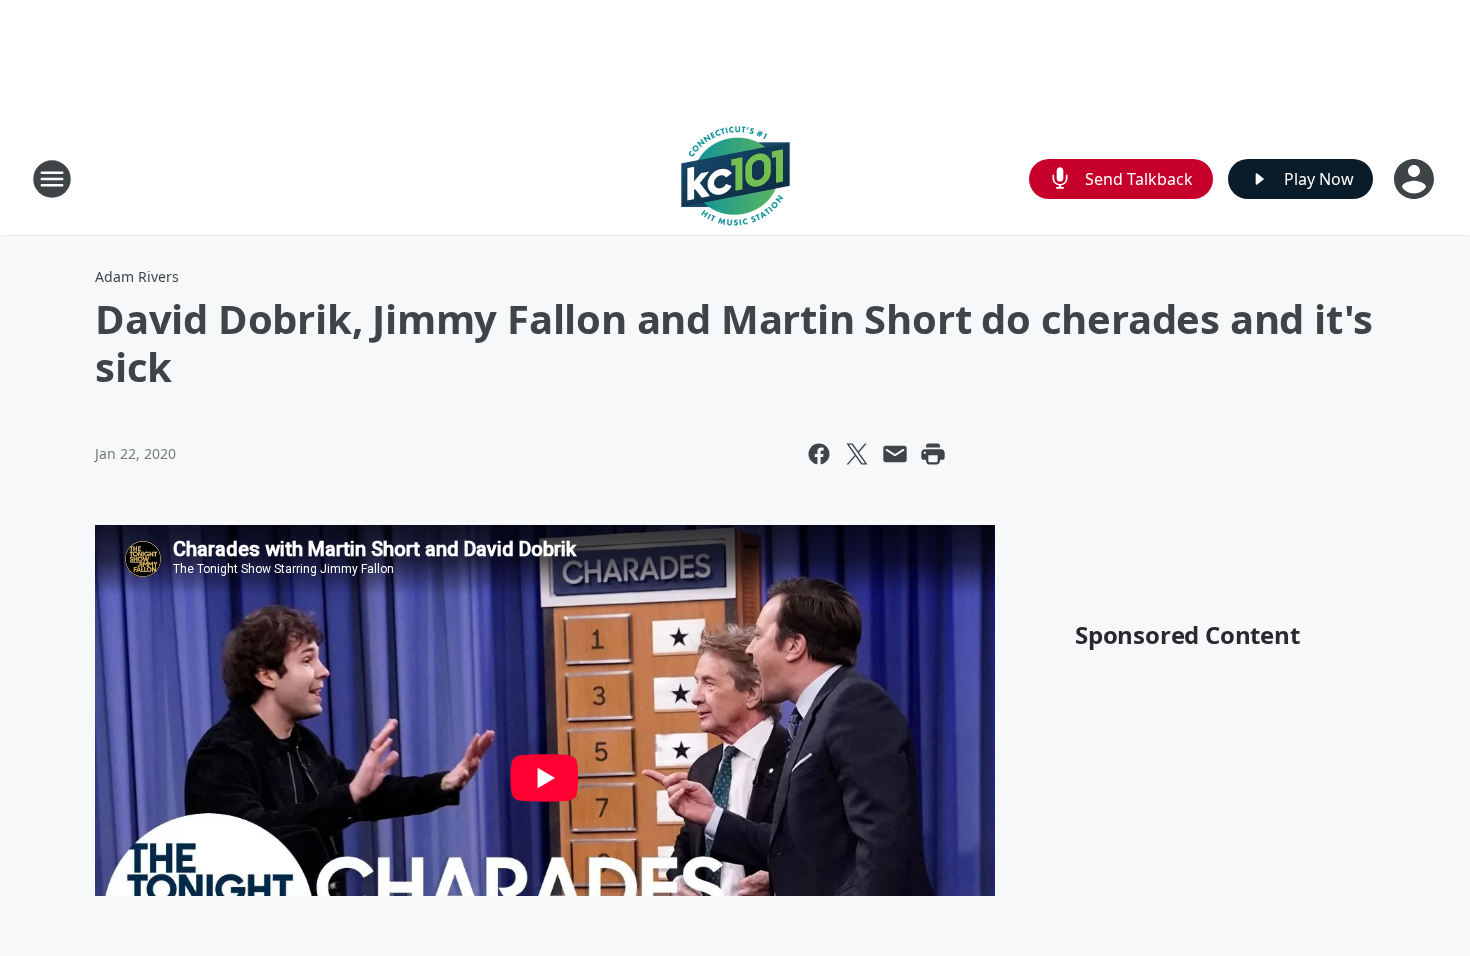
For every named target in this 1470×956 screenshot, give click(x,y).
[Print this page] (933, 454)
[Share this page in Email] (895, 454)
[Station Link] (735, 178)
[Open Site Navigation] (52, 179)
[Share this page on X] (857, 454)
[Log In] (1416, 179)
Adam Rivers (137, 276)
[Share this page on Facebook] (819, 454)
